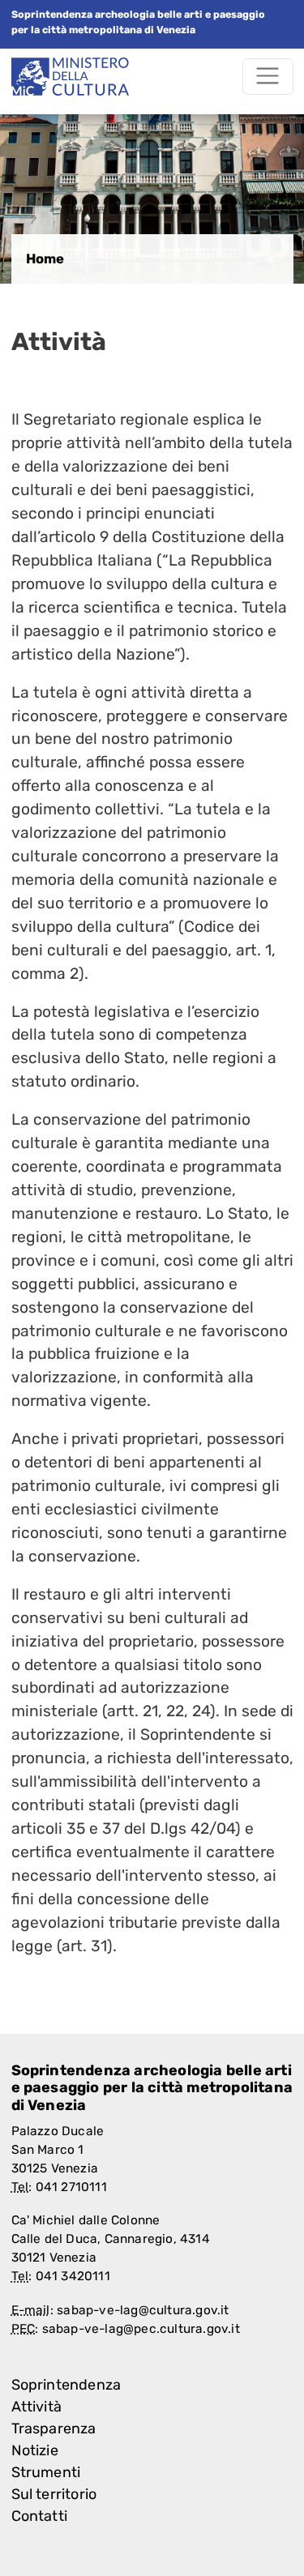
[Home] (70, 76)
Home (45, 258)
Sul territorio (54, 2494)
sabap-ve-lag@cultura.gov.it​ (143, 2310)
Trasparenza (54, 2429)
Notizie (35, 2450)
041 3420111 (73, 2276)
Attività (37, 2407)
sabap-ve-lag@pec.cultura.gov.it (141, 2329)
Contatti (40, 2516)
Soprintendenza (66, 2385)
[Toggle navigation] (268, 77)
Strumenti (46, 2472)
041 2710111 (71, 2187)
